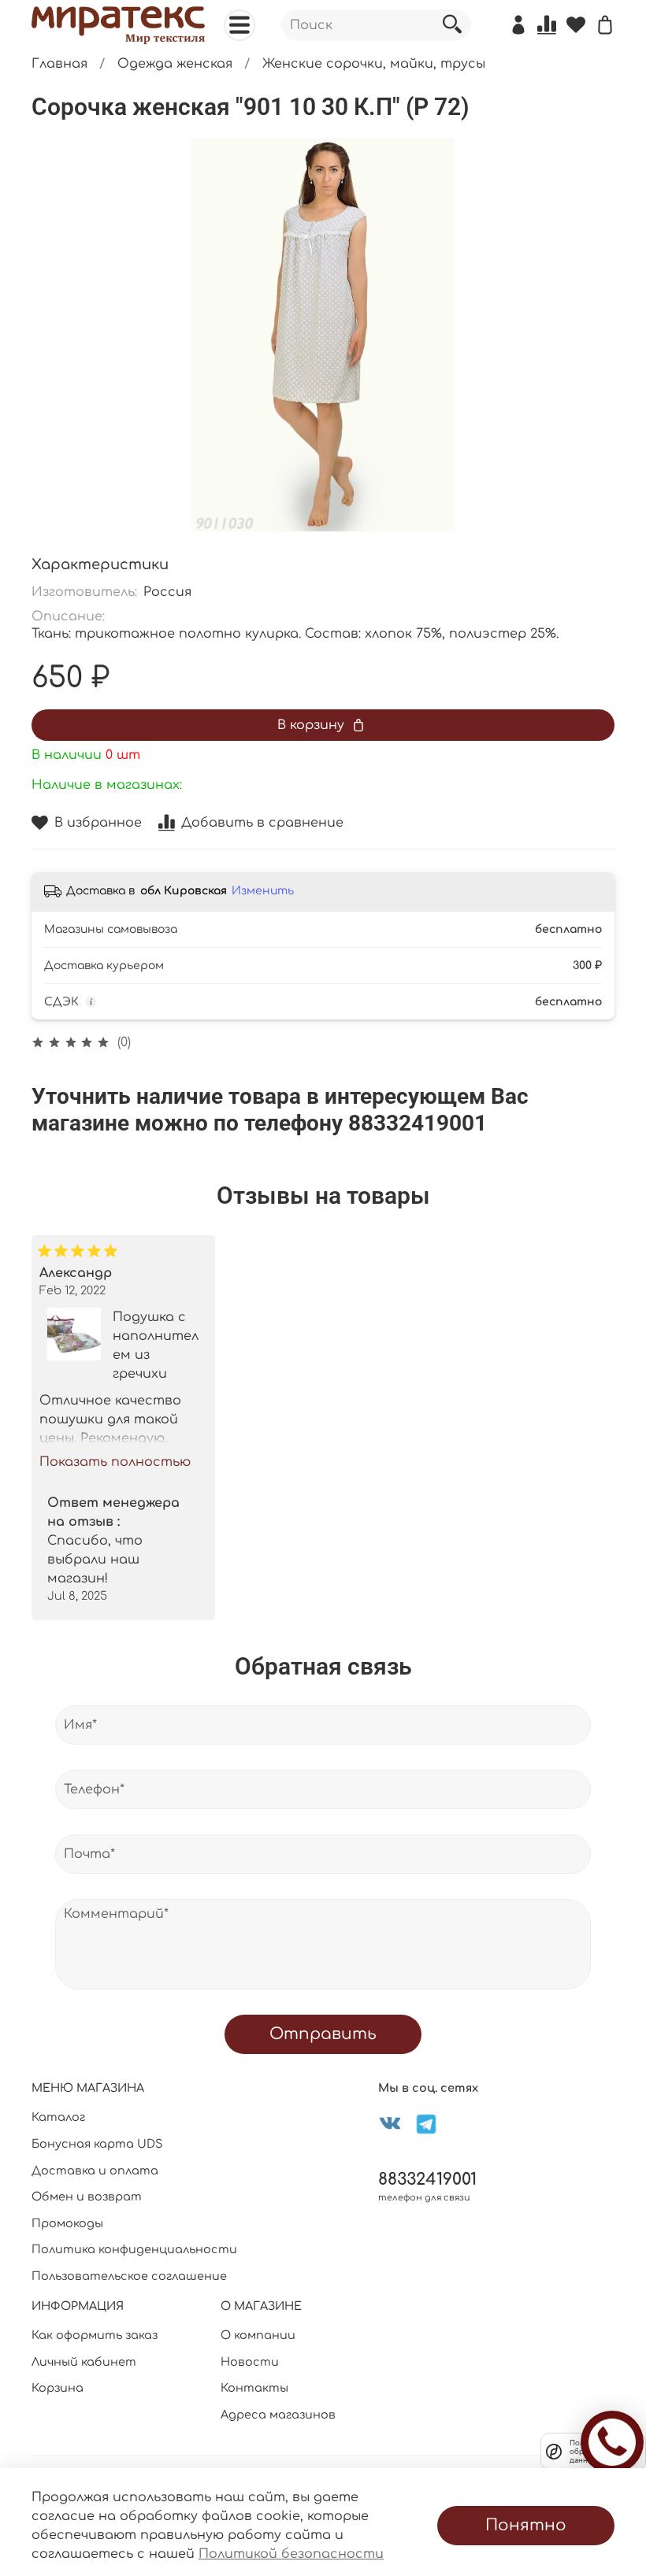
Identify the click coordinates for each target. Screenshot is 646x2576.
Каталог (58, 2117)
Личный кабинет (84, 2362)
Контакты (254, 2388)
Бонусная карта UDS (97, 2144)
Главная (59, 64)
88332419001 (427, 2180)
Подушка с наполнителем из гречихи (156, 1345)
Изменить (263, 891)
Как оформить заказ (95, 2335)
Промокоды (67, 2223)
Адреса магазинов (278, 2415)
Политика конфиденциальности (134, 2249)
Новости (250, 2362)
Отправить (323, 2034)
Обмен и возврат (87, 2197)
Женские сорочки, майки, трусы (374, 64)
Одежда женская (175, 64)
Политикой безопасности (291, 2554)
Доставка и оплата (95, 2171)
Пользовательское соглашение (129, 2276)
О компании (258, 2335)
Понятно (526, 2525)
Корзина (58, 2388)
